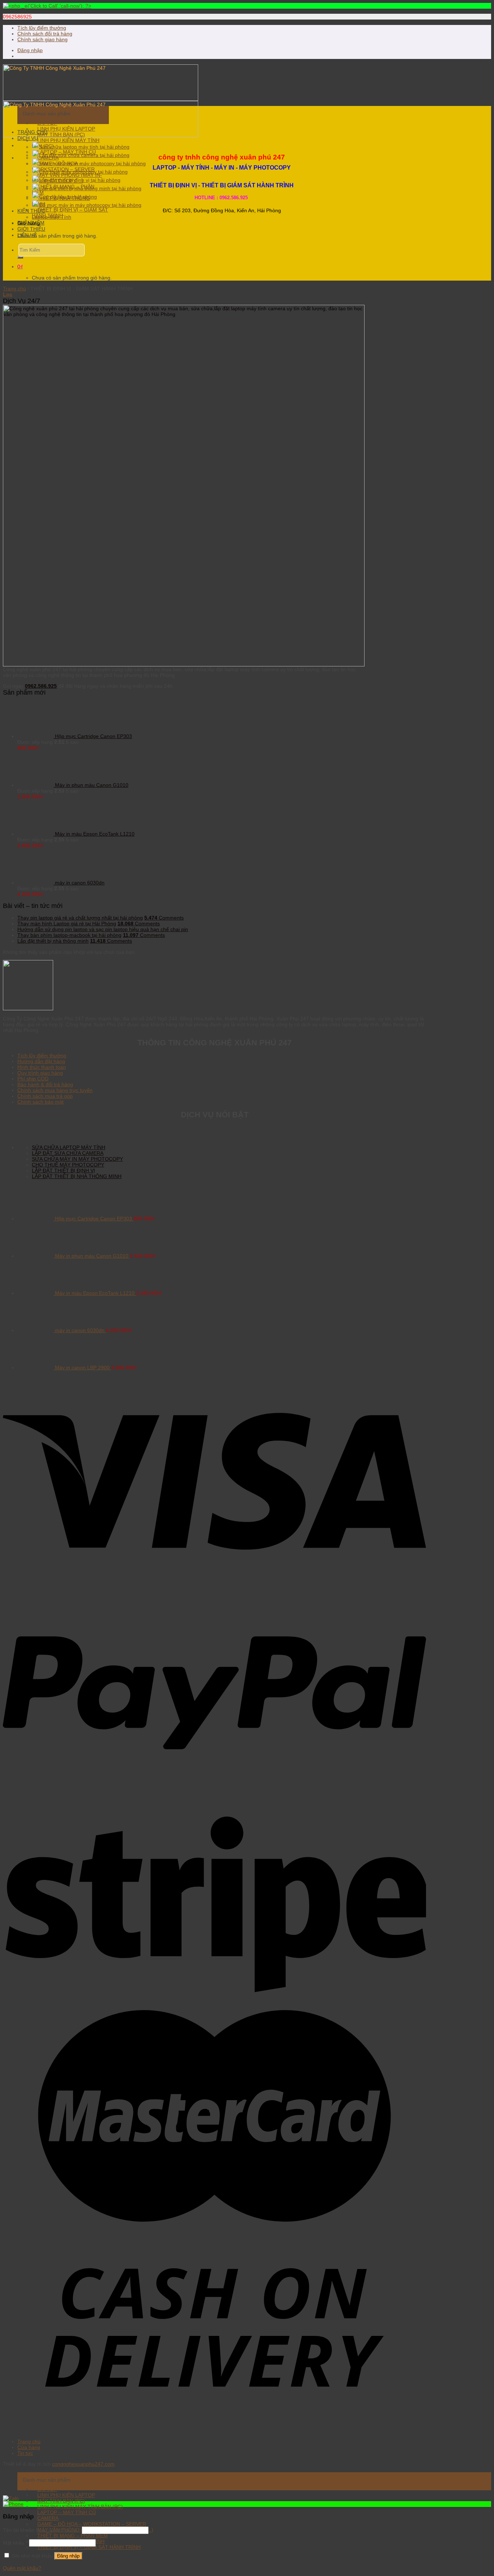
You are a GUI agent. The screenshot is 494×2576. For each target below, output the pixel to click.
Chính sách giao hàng (42, 39)
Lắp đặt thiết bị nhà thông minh (53, 941)
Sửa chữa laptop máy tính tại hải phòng (84, 147)
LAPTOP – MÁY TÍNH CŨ (67, 2512)
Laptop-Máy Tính (52, 217)
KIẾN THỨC (31, 211)
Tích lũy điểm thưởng (42, 28)
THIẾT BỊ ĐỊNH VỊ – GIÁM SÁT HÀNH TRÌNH (70, 213)
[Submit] (20, 257)
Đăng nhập (68, 2556)
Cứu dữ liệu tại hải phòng (68, 197)
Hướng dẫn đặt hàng (41, 1061)
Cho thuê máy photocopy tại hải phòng (83, 172)
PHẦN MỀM (31, 223)
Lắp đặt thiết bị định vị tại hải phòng (80, 180)
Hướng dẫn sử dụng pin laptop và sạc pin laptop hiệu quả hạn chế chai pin (103, 929)
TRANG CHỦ (32, 132)
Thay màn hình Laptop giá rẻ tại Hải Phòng (67, 924)
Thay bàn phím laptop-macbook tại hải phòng (69, 935)
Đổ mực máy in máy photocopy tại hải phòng (90, 205)
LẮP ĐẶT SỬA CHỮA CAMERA (68, 1153)
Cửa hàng (29, 2447)
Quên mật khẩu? (22, 2568)
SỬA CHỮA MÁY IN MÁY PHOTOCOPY (77, 1159)
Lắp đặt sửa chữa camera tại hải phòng (84, 155)
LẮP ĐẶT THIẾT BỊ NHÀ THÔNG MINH (77, 1176)
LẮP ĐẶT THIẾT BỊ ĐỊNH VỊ (63, 1170)
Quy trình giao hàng (40, 1073)
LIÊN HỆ (27, 235)
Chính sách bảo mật (41, 1102)
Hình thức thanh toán (42, 1067)
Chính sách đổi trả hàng (45, 34)
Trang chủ (14, 289)
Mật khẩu (15, 2543)
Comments (164, 918)
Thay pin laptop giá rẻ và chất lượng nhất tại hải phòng (80, 918)
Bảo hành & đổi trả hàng (45, 1084)
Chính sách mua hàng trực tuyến (55, 1090)
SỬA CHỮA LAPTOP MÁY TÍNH (69, 1147)
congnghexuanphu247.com (83, 2464)
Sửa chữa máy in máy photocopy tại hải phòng (92, 163)
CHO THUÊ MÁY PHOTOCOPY (68, 1165)
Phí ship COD (33, 1079)
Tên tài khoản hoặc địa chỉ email (42, 2530)
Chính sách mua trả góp (45, 1096)
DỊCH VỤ (28, 138)
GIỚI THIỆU (31, 229)
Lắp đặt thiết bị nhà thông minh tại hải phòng (90, 188)
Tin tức (25, 2453)
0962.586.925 (41, 686)
